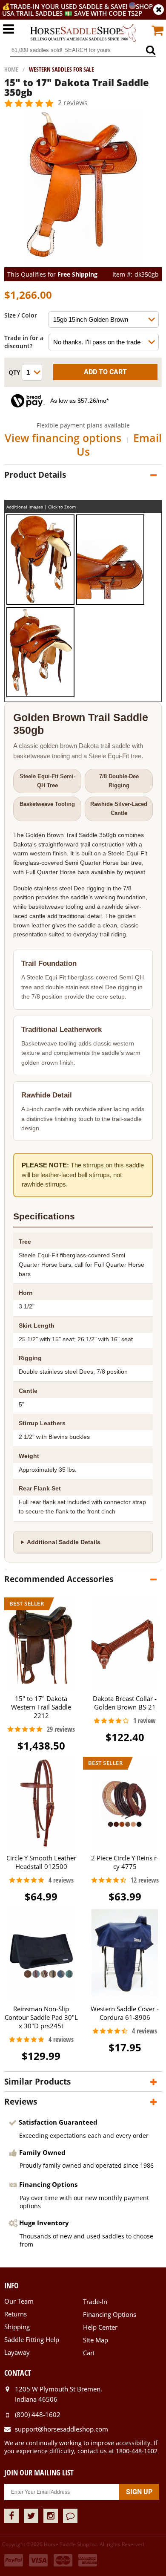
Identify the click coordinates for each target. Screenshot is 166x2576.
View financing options (63, 438)
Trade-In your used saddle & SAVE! (70, 6)
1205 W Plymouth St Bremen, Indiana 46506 (59, 2394)
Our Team (19, 2301)
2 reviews (73, 103)
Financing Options (110, 2314)
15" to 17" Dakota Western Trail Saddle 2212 (41, 1707)
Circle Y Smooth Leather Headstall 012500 (41, 1862)
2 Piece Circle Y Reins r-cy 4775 (125, 1862)
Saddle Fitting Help (32, 2339)
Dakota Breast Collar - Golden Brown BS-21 (125, 1703)
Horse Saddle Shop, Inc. (83, 33)
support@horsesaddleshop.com (62, 2429)
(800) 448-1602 (38, 2414)
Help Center (100, 2327)
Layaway (17, 2352)
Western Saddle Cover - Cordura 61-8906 (125, 2013)
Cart (89, 2353)
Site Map (96, 2340)
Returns (16, 2314)
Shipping (17, 2327)
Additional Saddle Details (64, 1542)
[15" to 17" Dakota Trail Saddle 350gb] (83, 263)
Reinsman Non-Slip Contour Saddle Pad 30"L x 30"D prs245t (41, 2017)
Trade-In (95, 2302)
